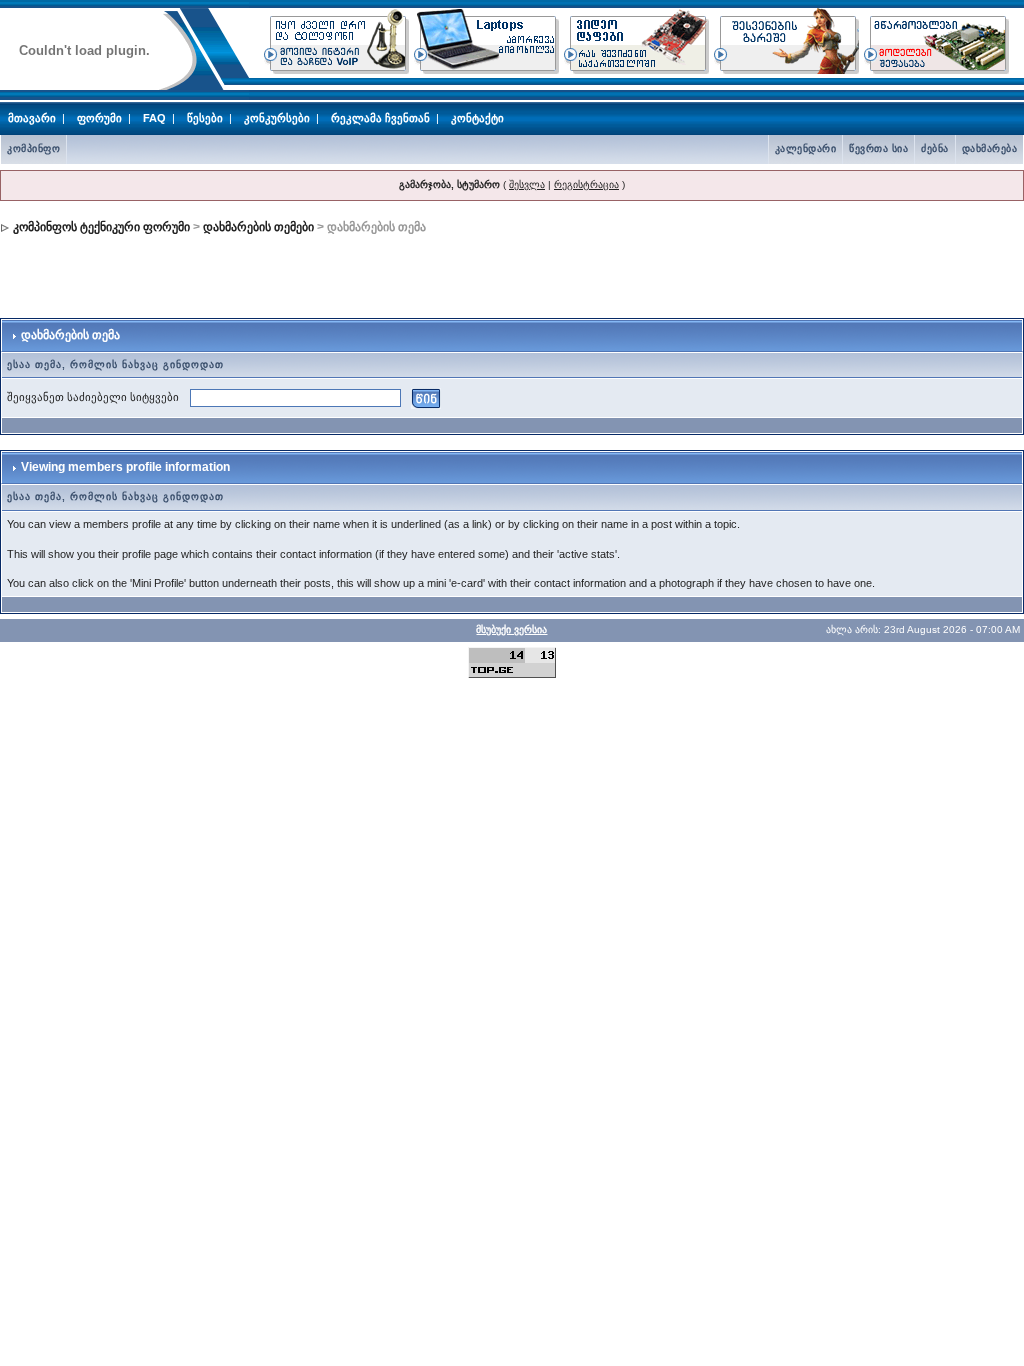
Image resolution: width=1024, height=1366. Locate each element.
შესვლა (527, 184)
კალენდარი (806, 148)
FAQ (154, 118)
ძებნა (935, 148)
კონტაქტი (477, 118)
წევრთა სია (878, 148)
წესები (205, 118)
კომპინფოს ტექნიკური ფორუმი (101, 227)
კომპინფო (33, 148)
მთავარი (32, 118)
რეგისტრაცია (586, 184)
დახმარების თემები (258, 227)
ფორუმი (99, 118)
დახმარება (990, 148)
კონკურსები (277, 118)
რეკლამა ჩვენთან (380, 118)
